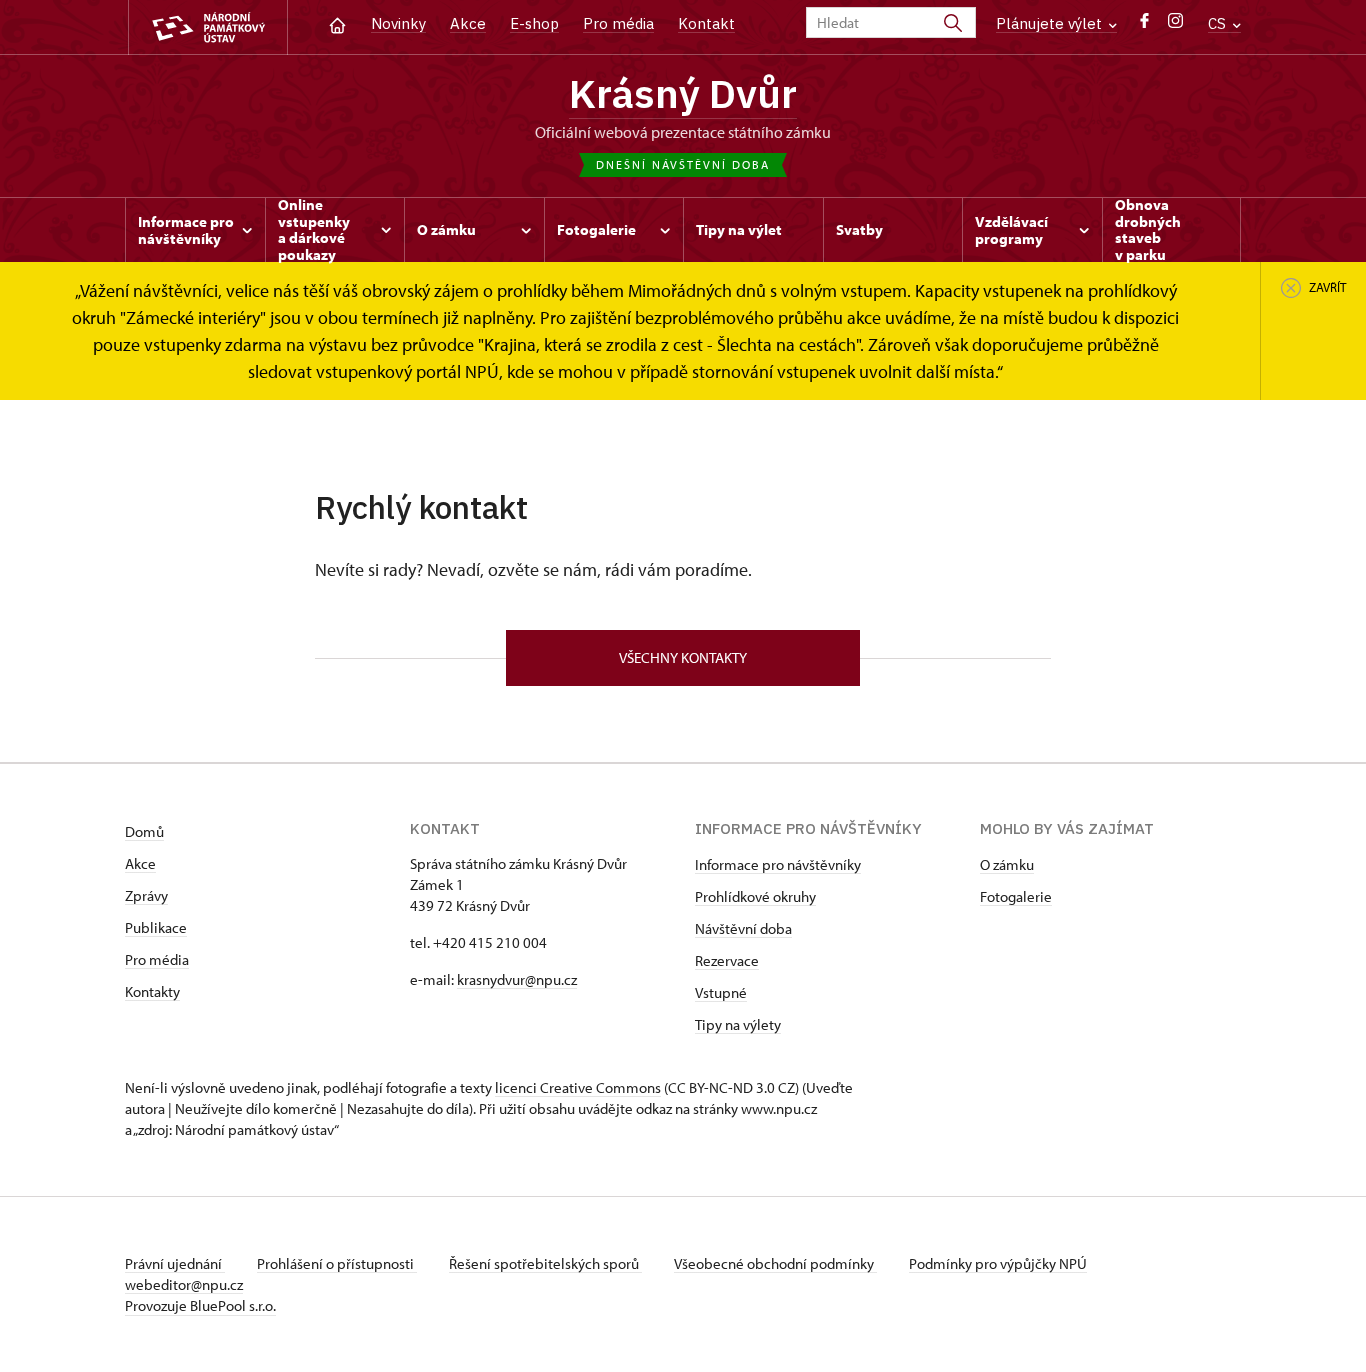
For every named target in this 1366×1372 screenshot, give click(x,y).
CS (1219, 23)
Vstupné (721, 992)
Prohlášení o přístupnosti (337, 1263)
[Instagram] (1175, 25)
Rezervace (727, 960)
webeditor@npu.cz (184, 1284)
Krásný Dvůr (683, 93)
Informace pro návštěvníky (778, 864)
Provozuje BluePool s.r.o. (200, 1305)
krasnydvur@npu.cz (517, 979)
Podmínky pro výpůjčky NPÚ (998, 1263)
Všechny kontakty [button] (683, 657)
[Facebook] (1144, 25)
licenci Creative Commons (578, 1087)
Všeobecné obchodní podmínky (775, 1263)
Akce (468, 23)
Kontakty (152, 991)
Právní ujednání (175, 1263)
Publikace (156, 927)
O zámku (1007, 864)
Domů (144, 831)
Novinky (398, 23)
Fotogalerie (1016, 896)
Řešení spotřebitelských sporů (545, 1263)
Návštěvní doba (743, 928)
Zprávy (146, 895)
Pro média (618, 23)
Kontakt (706, 23)
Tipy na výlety (738, 1024)
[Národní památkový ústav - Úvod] (208, 27)
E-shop (534, 23)
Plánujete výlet (1051, 23)
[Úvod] (337, 23)
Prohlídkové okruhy (755, 896)
